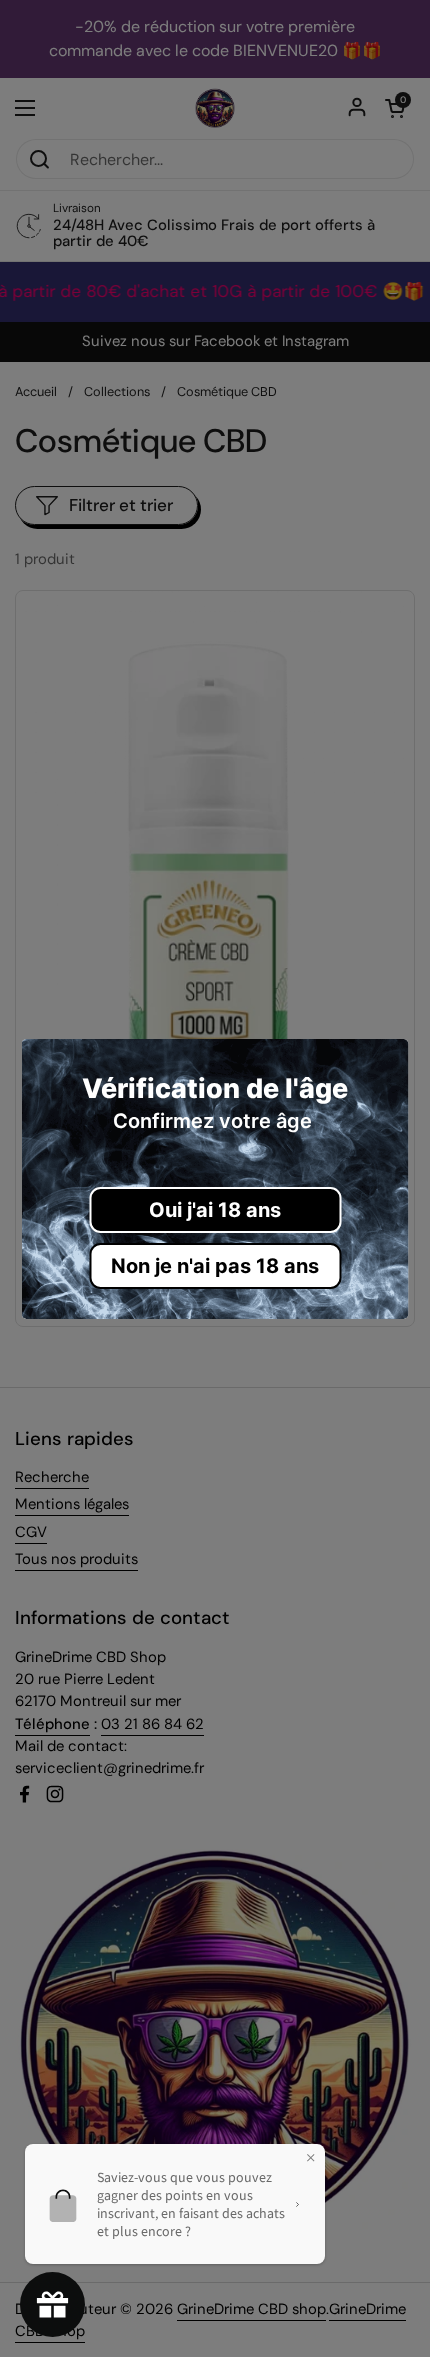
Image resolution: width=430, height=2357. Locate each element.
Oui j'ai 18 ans (215, 1210)
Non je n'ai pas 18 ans (215, 1266)
